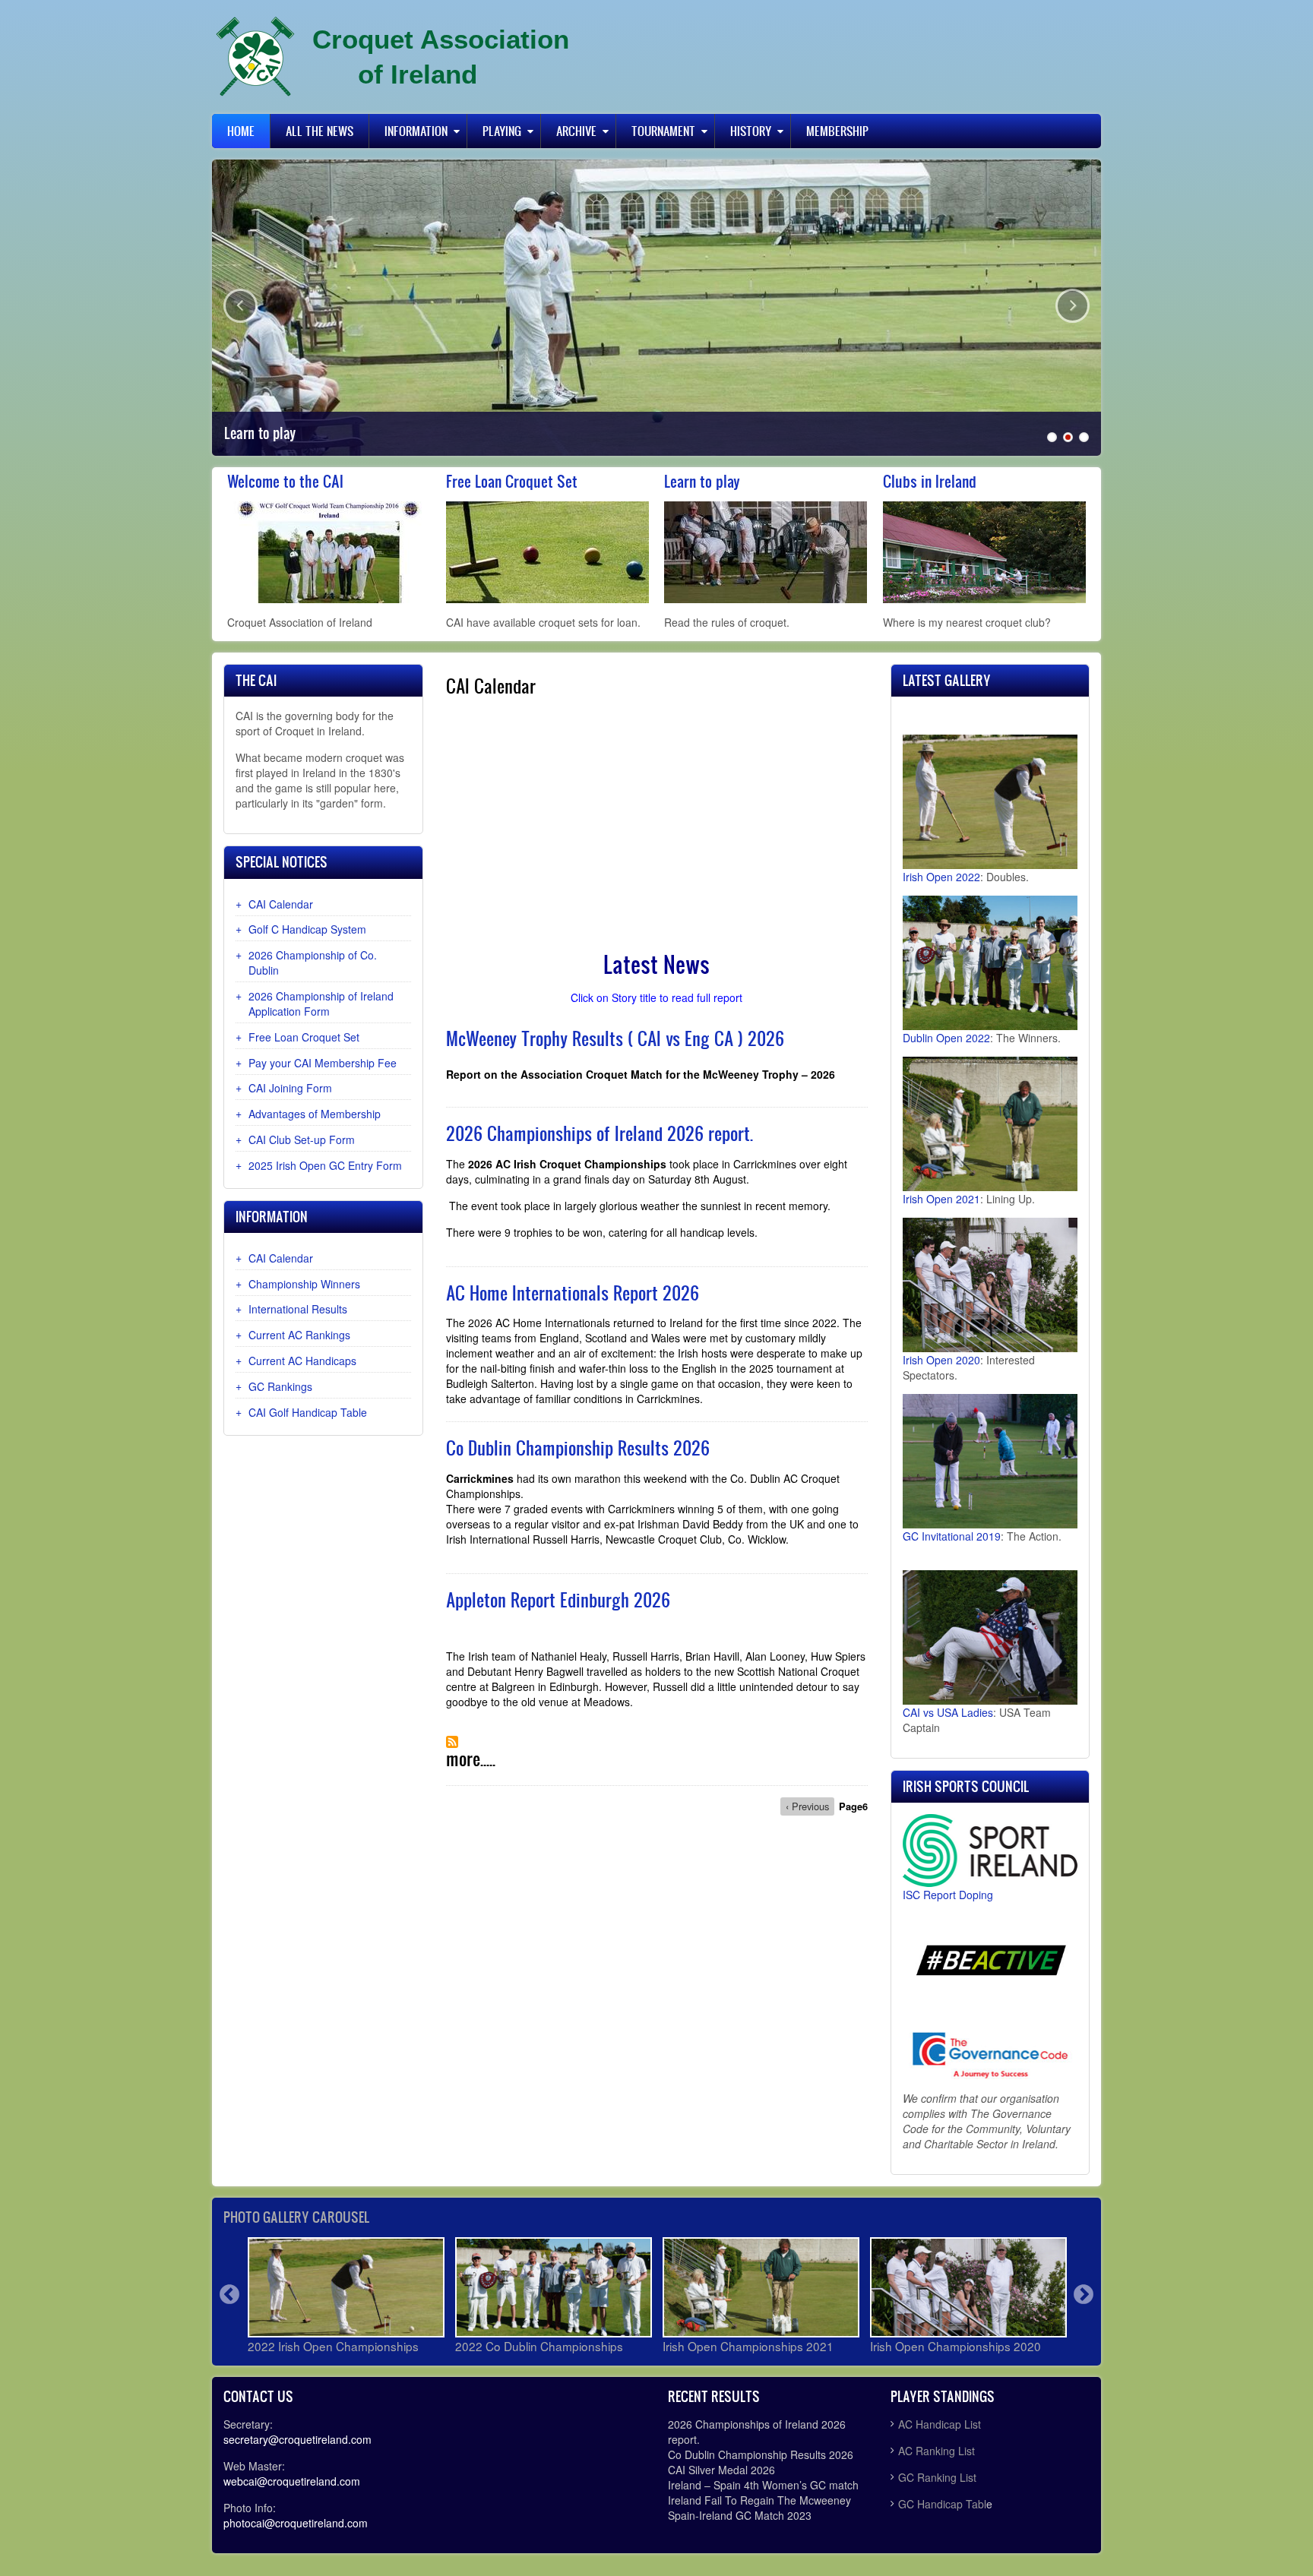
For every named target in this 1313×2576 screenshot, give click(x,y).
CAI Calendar (281, 904)
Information (416, 131)
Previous (240, 306)
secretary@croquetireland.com (297, 2439)
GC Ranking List (937, 2477)
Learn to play (260, 433)
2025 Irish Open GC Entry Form (325, 1165)
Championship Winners (304, 1284)
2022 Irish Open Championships (333, 2346)
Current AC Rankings (299, 1335)
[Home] (255, 57)
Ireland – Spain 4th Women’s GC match (763, 2485)
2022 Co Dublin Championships (539, 2346)
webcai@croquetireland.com (292, 2481)
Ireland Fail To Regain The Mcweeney (759, 2500)
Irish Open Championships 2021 (748, 2346)
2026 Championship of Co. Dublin (313, 962)
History (751, 131)
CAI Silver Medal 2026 (721, 2470)
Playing (502, 131)
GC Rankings (280, 1386)
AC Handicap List (941, 2424)
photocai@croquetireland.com (296, 2523)
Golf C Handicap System (307, 929)
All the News (320, 131)
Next (1073, 306)
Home (241, 131)
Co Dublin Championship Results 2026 (761, 2454)
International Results (298, 1309)
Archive (576, 131)
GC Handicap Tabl (942, 2504)
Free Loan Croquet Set (512, 481)
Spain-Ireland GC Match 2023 (740, 2515)
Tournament (663, 131)
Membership (837, 131)
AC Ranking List (937, 2451)
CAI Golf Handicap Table (308, 1412)
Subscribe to (452, 1742)
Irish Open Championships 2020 (955, 2346)
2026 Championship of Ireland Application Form (321, 1004)
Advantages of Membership (315, 1114)
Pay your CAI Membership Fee (323, 1063)
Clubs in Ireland (930, 481)
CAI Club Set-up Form (302, 1139)
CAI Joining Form (290, 1088)
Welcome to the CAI (285, 481)
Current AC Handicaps (302, 1361)
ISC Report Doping (948, 1895)
